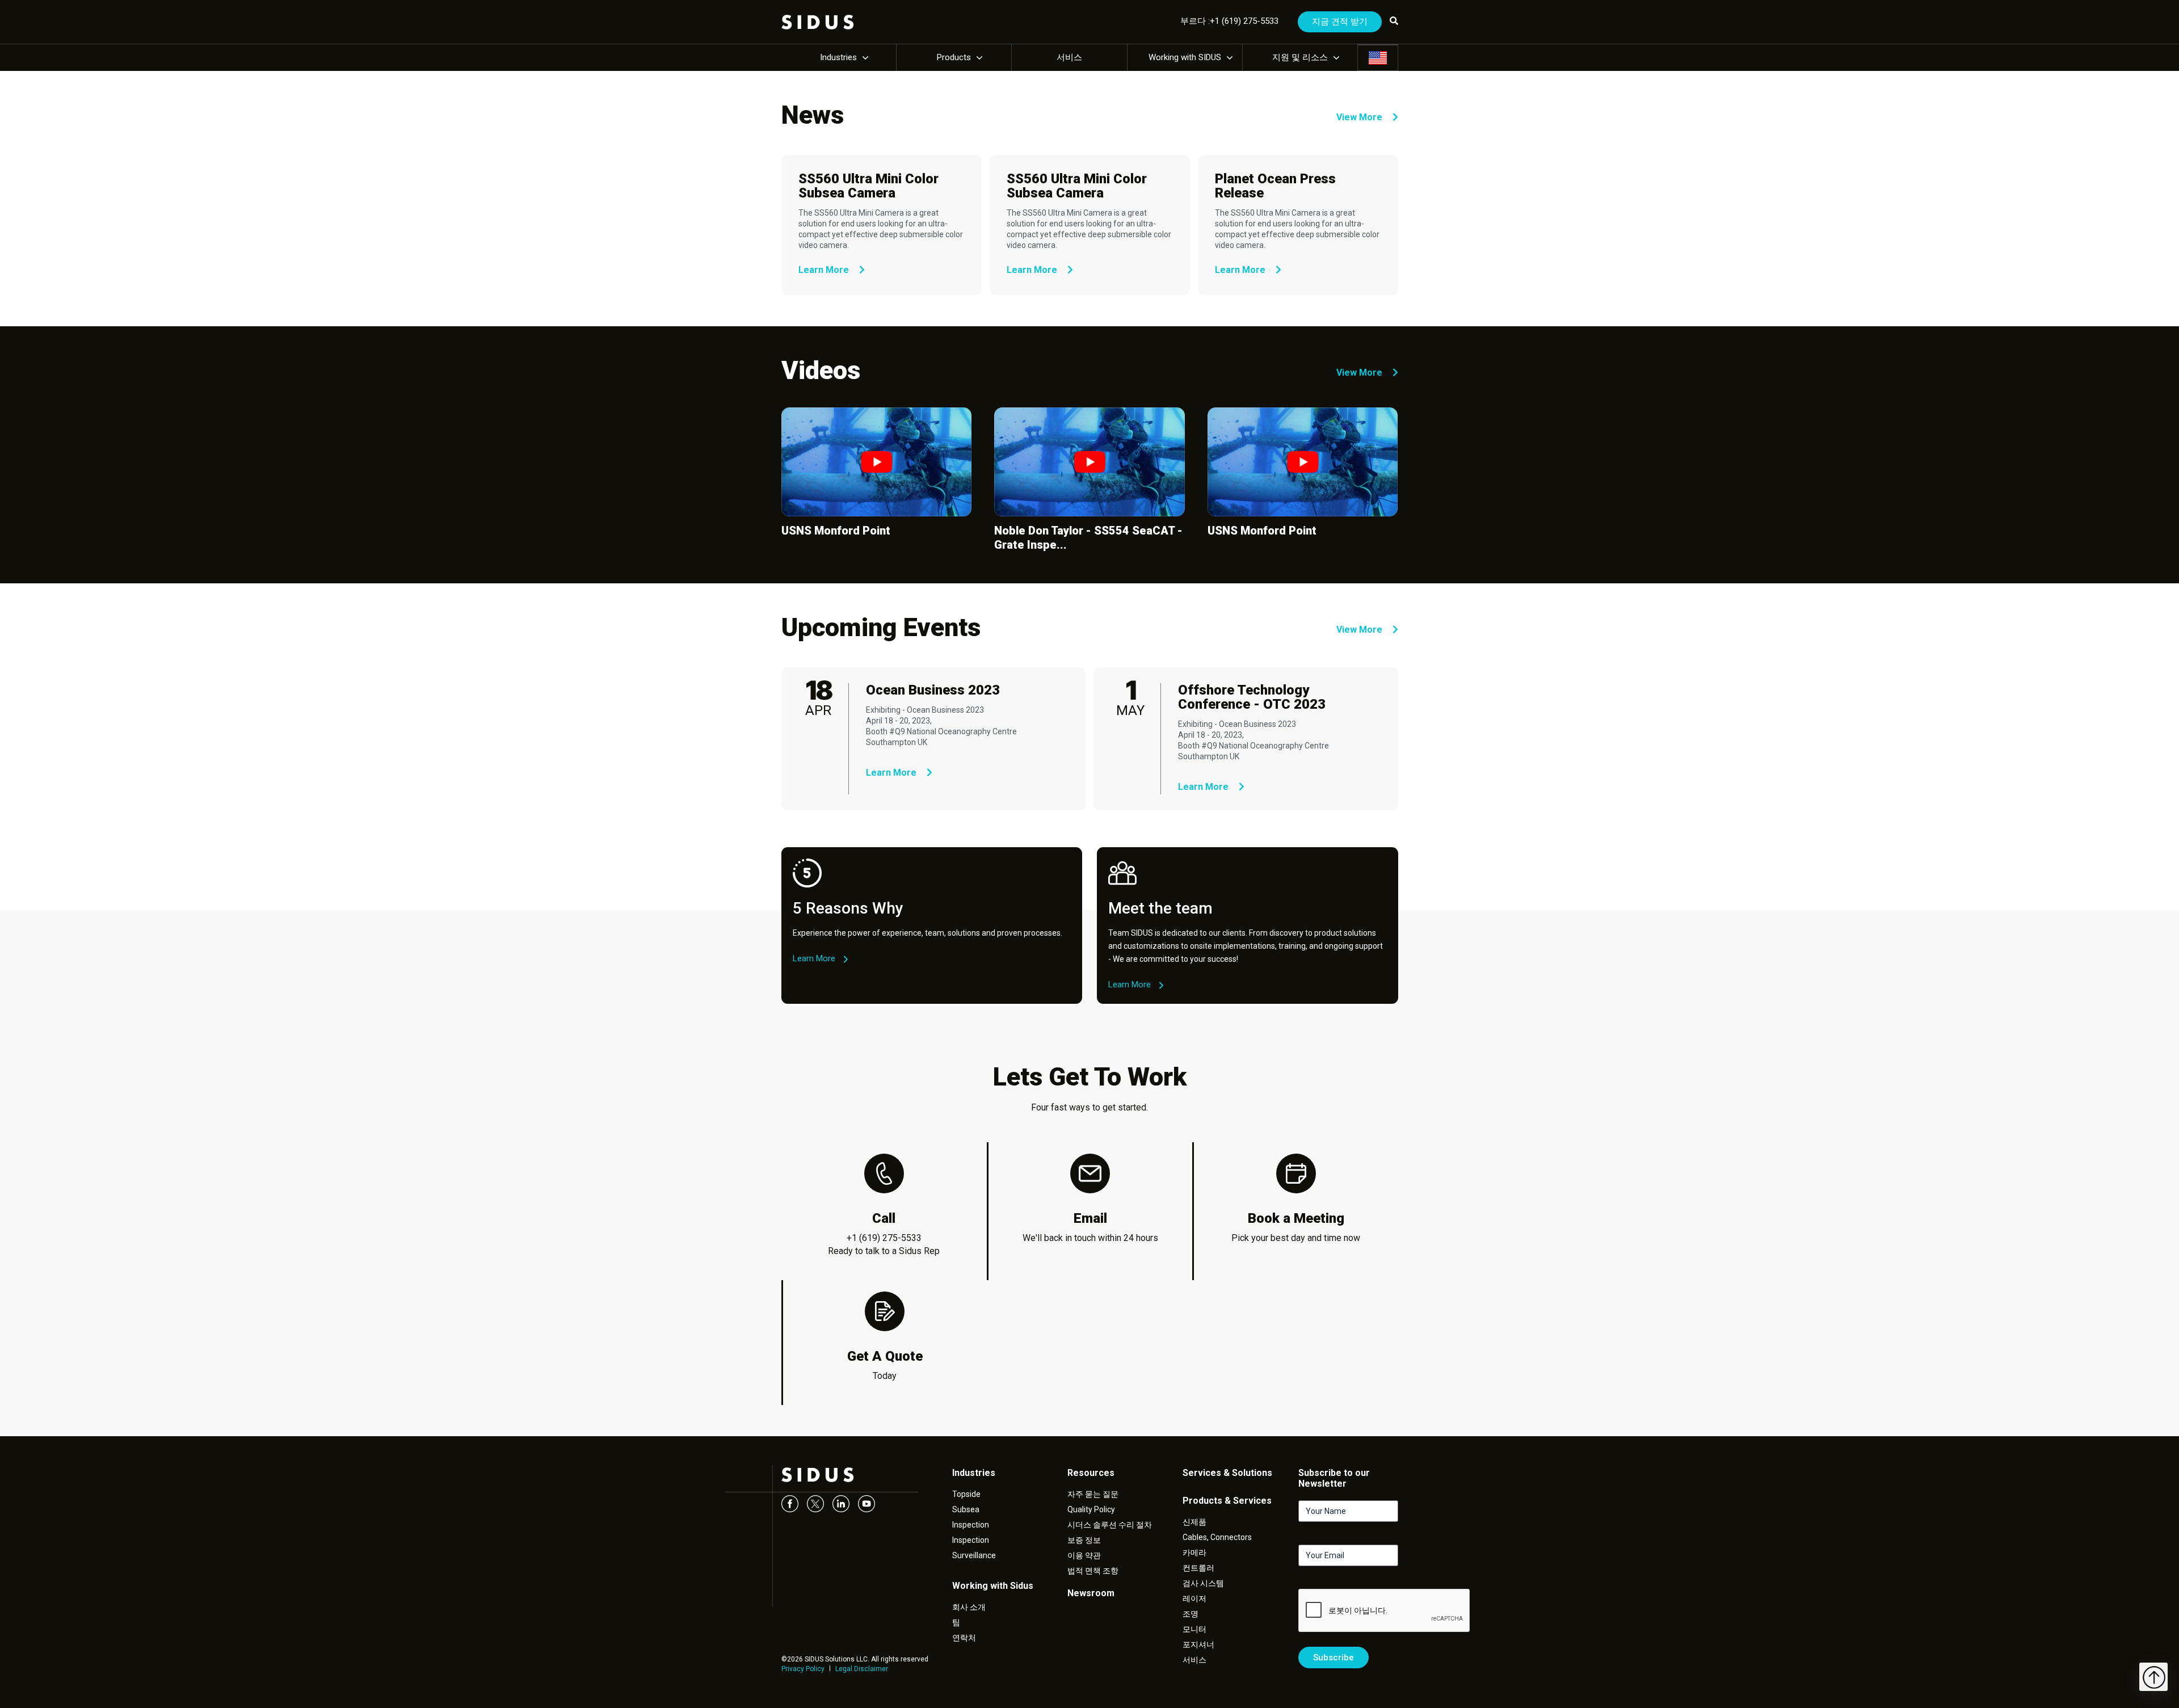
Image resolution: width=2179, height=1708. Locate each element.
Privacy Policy (803, 1669)
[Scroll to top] (2153, 1677)
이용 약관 (1084, 1555)
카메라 (1194, 1553)
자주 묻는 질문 (1093, 1494)
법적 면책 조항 (1093, 1571)
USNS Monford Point (836, 531)
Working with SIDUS (1185, 57)
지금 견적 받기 (1340, 22)
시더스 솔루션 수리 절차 (1110, 1525)
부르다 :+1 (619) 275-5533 (1229, 21)
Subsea (966, 1509)
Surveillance (974, 1555)
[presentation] (1385, 1611)
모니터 (1194, 1629)
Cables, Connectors (1217, 1537)
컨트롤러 (1198, 1568)
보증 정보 (1084, 1540)
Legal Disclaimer (862, 1669)
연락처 (964, 1638)
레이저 (1194, 1598)
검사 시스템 (1203, 1583)
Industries (838, 57)
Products (954, 57)
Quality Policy (1091, 1509)
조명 (1191, 1614)
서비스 (1069, 57)
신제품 (1194, 1522)
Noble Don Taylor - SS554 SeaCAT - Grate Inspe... (1088, 538)
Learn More (825, 270)
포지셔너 (1198, 1644)
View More (1360, 117)
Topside (966, 1494)
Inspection (971, 1525)
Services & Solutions (1227, 1473)
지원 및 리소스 (1300, 57)
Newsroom (1091, 1593)
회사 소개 (969, 1607)
